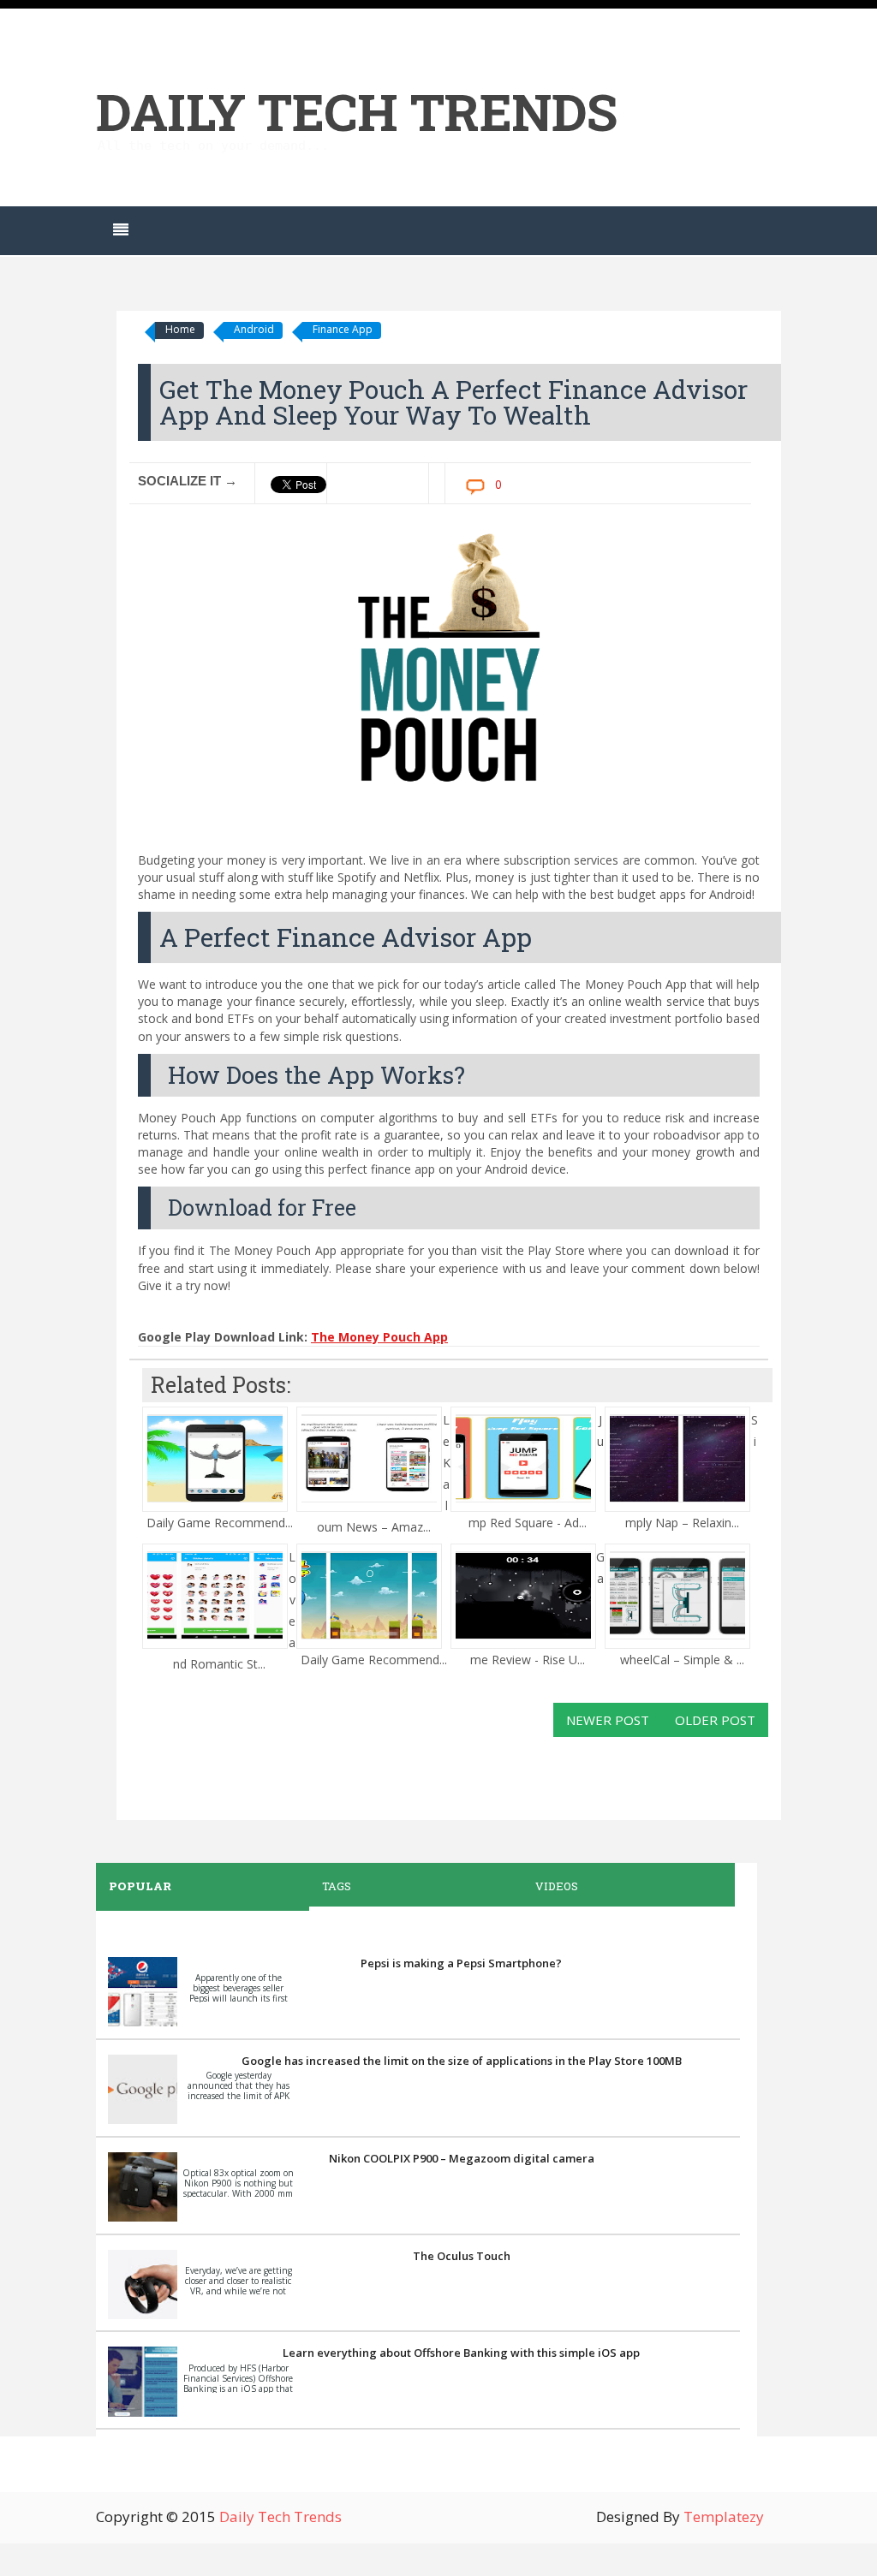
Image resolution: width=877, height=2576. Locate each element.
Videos (557, 1886)
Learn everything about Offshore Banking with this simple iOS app (461, 2353)
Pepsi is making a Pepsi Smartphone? (461, 1963)
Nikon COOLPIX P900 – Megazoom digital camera (462, 2158)
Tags (337, 1886)
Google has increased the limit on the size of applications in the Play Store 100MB (462, 2061)
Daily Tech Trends (357, 111)
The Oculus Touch (462, 2256)
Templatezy (724, 2517)
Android (254, 329)
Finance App (343, 329)
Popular (140, 1886)
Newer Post (608, 1720)
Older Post (715, 1720)
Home (180, 329)
